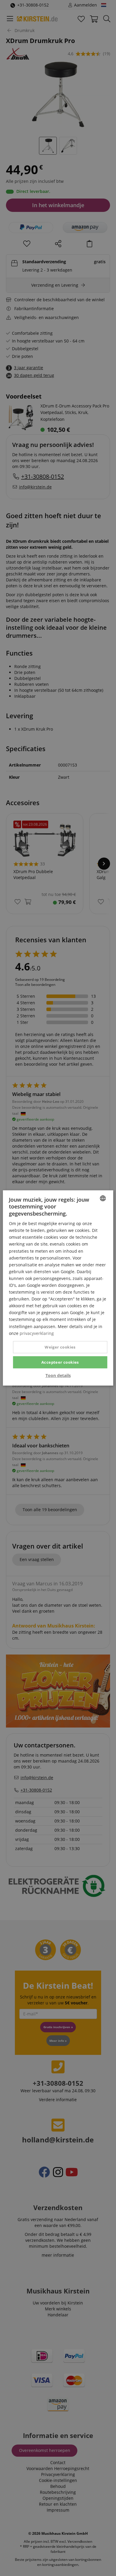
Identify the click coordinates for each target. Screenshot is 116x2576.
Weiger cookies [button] (60, 1347)
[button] (58, 1376)
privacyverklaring (37, 1333)
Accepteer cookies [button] (60, 1362)
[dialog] (58, 1288)
